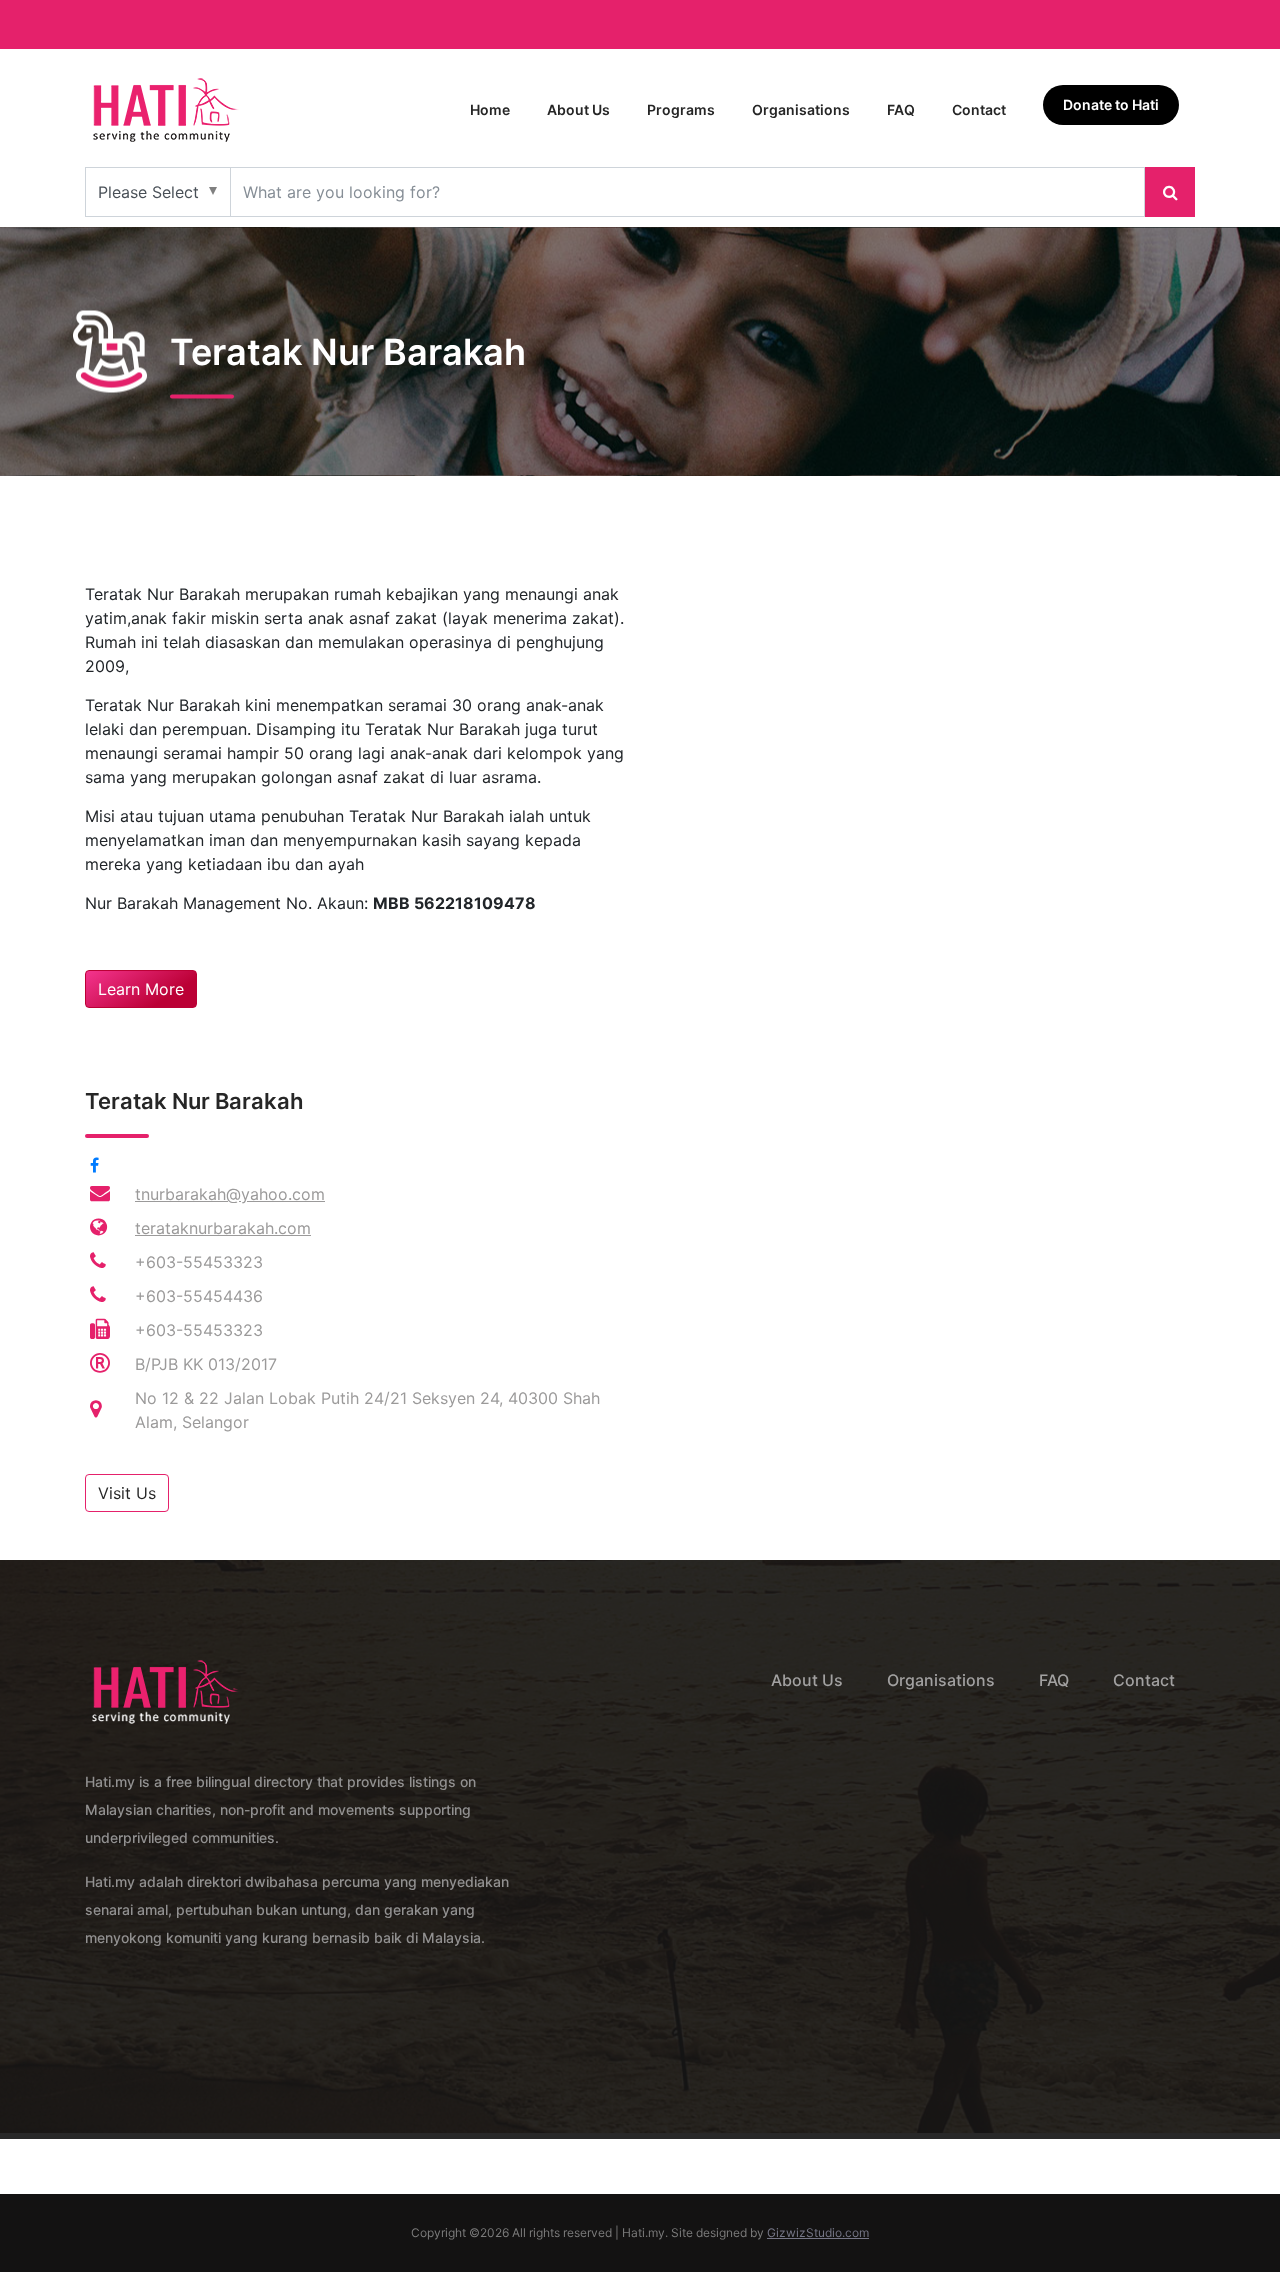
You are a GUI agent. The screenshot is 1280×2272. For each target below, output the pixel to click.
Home (490, 109)
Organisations (801, 109)
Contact (979, 109)
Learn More (141, 989)
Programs (681, 109)
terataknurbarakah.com (223, 1228)
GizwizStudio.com (818, 2232)
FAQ (901, 109)
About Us (578, 109)
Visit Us (127, 1493)
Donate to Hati (1111, 104)
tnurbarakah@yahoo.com (230, 1194)
